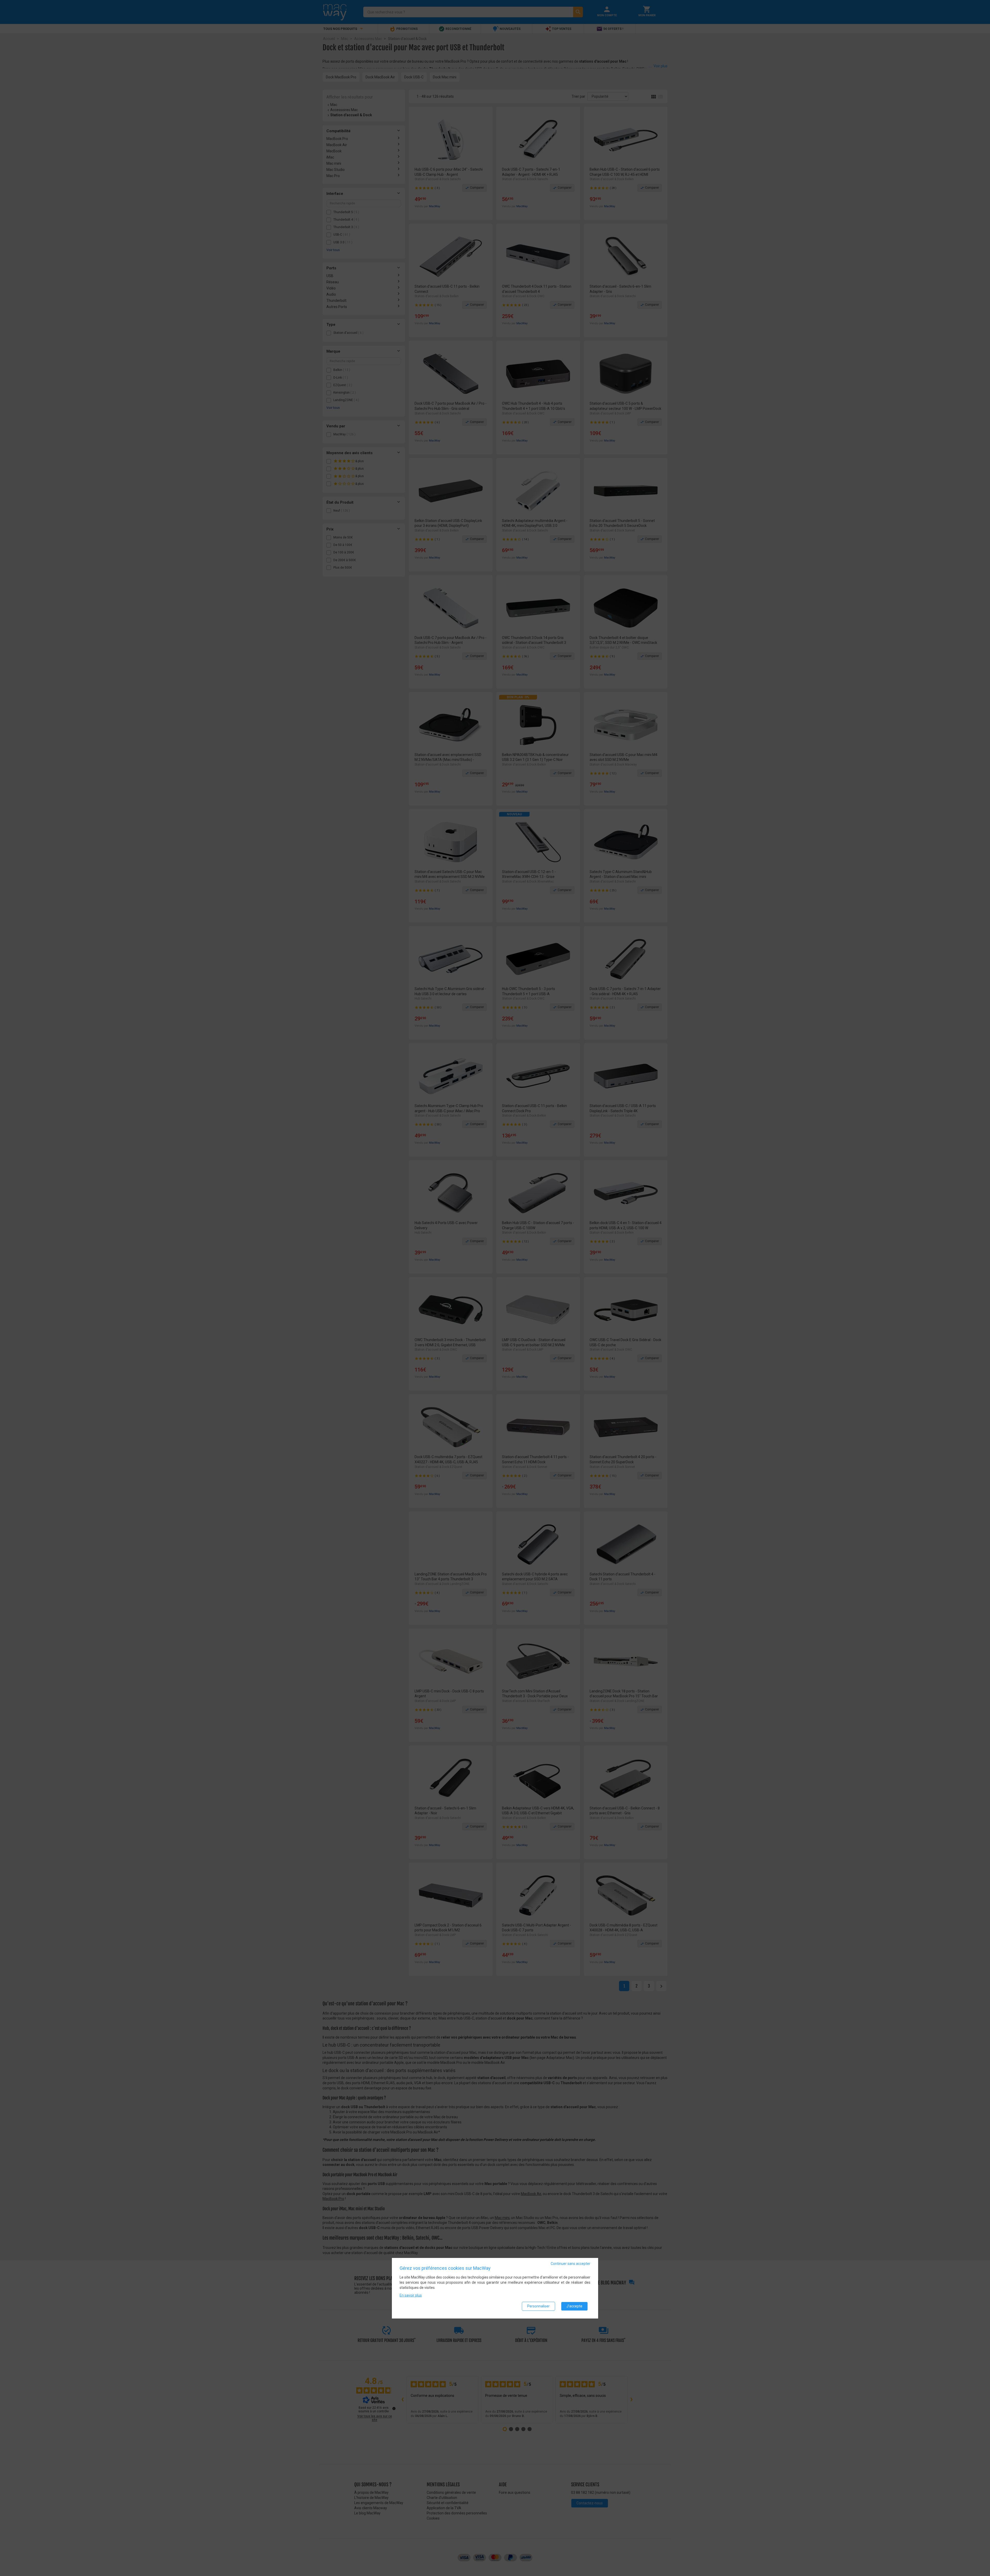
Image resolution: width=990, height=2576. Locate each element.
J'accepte (574, 2306)
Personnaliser (538, 2306)
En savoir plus (411, 2295)
